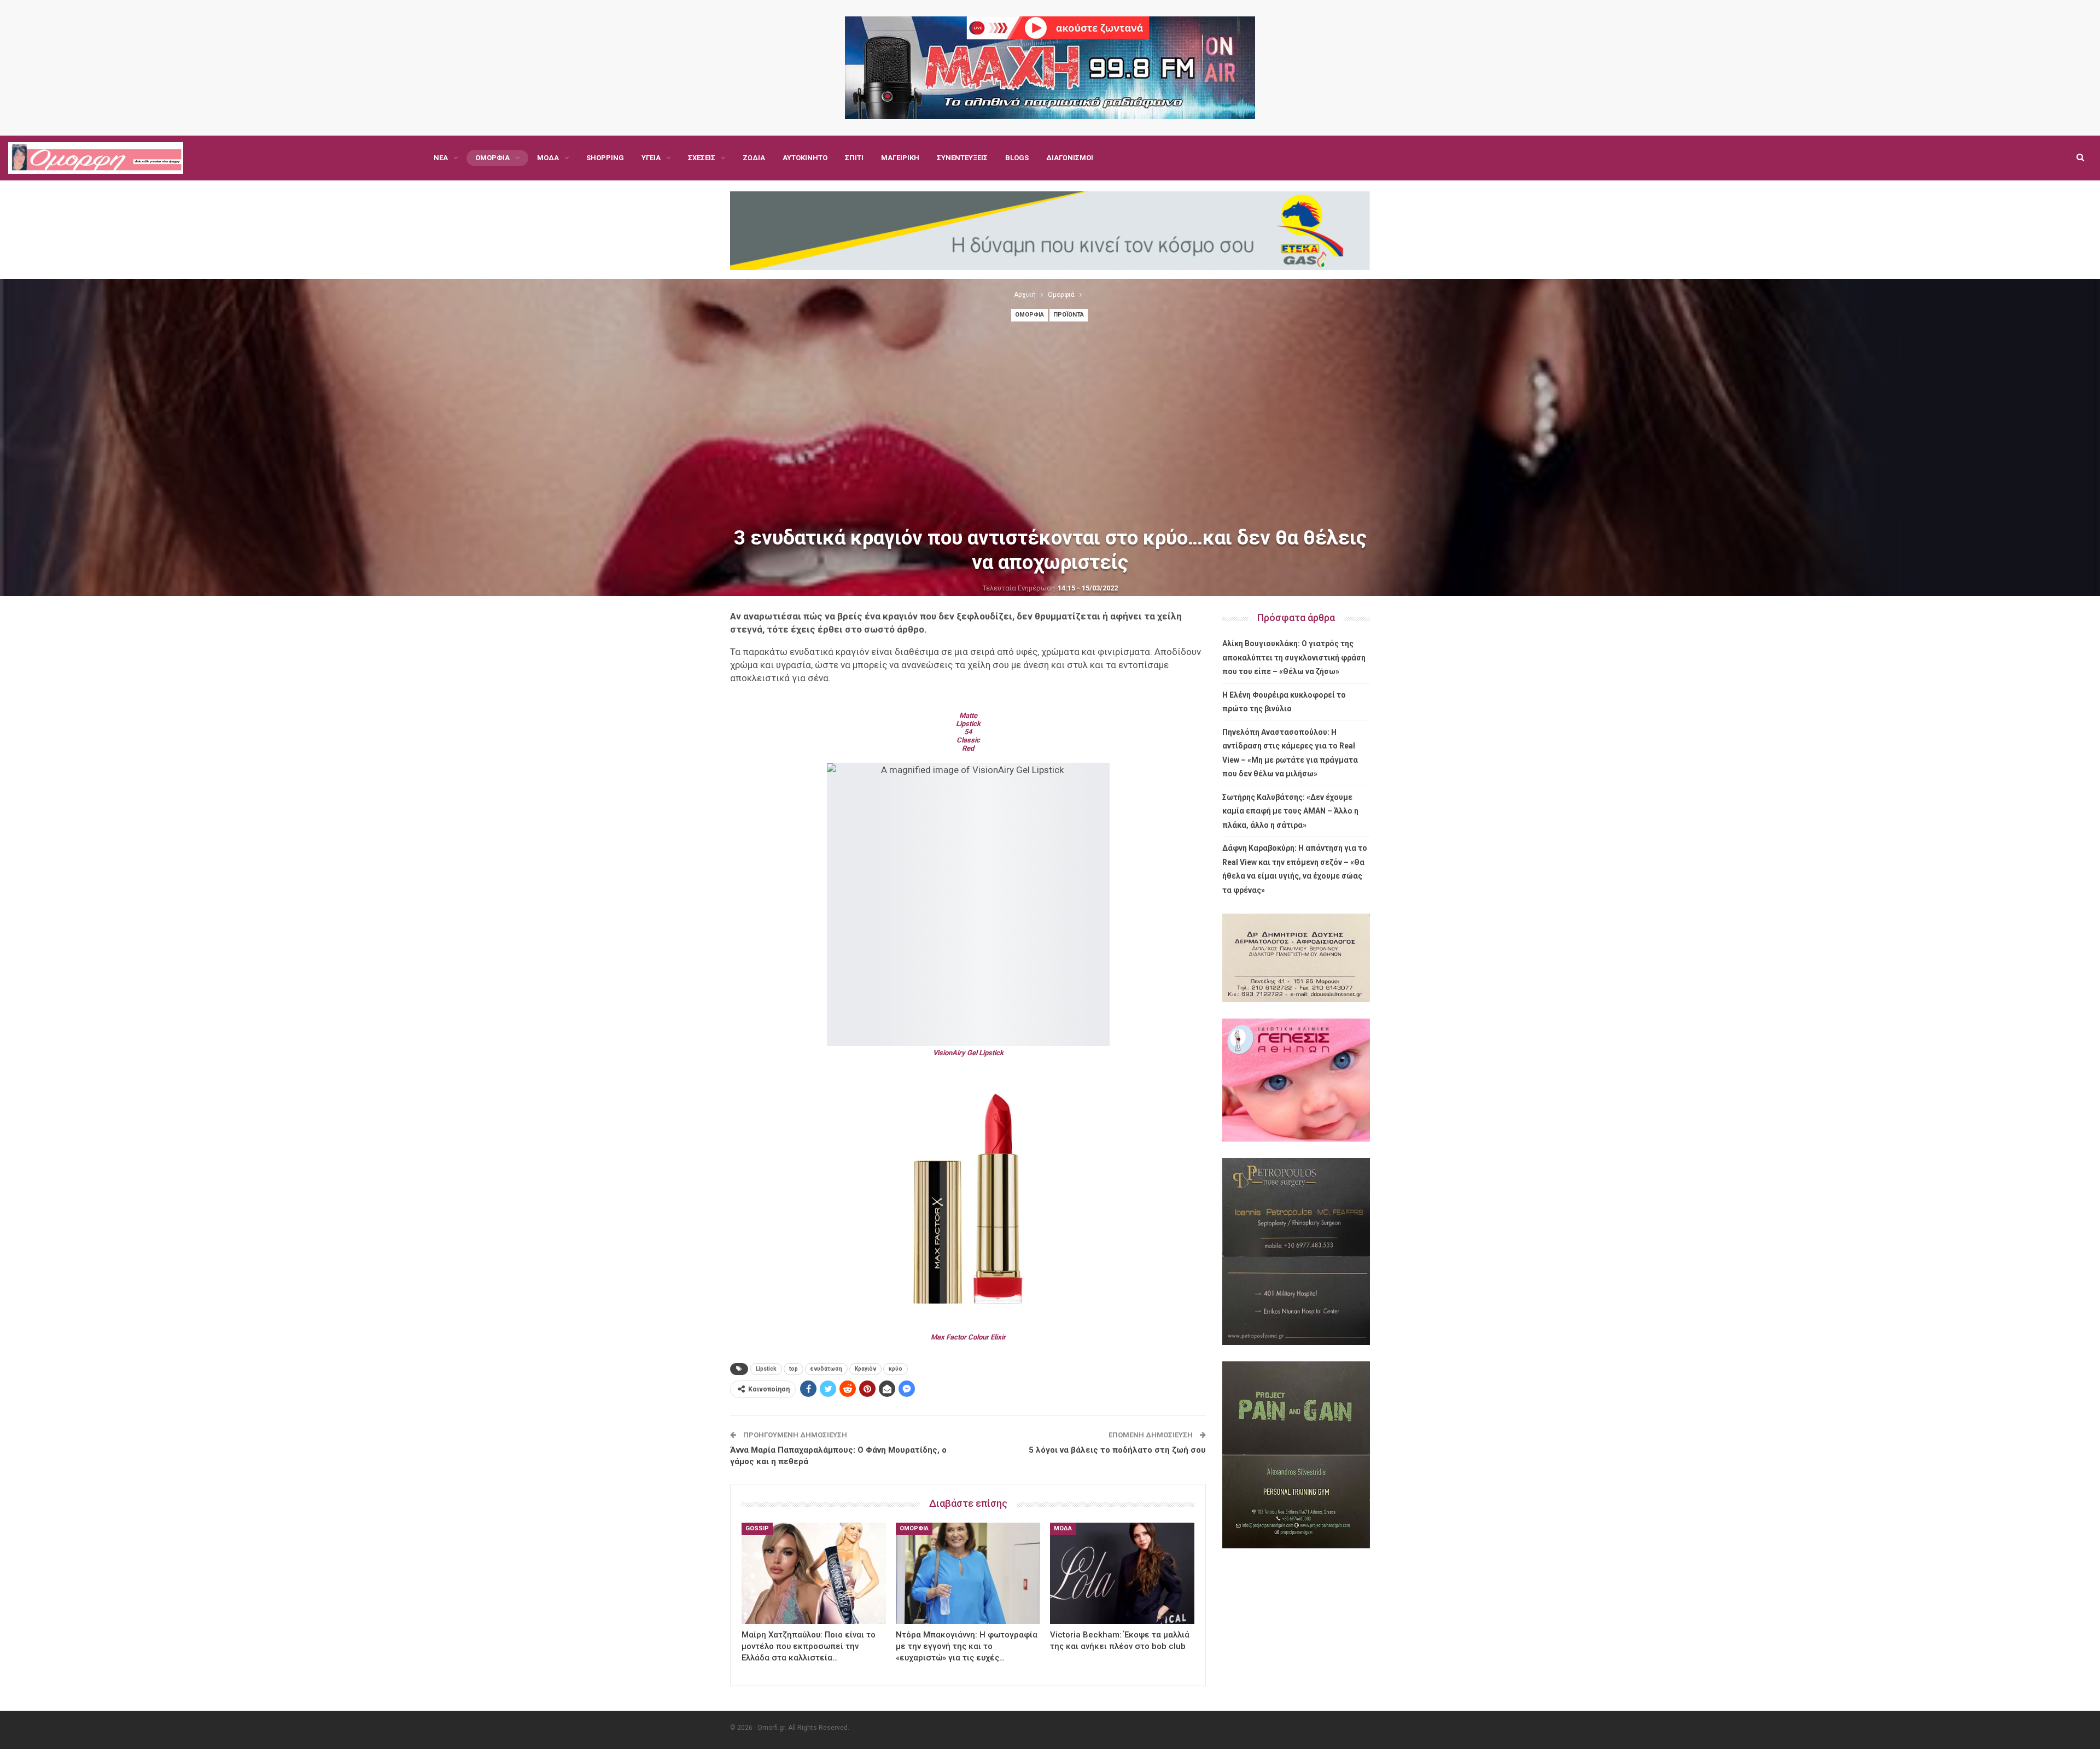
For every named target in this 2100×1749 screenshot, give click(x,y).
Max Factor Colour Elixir (968, 1337)
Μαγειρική (900, 158)
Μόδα (548, 158)
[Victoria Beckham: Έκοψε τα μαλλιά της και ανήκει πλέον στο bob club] (1122, 1573)
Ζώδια (754, 158)
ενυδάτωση (826, 1369)
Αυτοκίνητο (805, 158)
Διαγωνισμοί (1070, 158)
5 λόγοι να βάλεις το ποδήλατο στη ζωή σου (1117, 1450)
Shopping (605, 158)
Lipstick (766, 1369)
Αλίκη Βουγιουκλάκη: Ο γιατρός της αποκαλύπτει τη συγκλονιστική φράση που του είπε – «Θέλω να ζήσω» (1294, 657)
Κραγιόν (865, 1369)
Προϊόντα (1069, 315)
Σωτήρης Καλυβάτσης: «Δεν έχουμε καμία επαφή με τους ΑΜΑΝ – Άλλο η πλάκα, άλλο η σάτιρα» (1290, 811)
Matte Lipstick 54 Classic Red (968, 732)
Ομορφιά (492, 158)
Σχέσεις (702, 158)
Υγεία (651, 158)
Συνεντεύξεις (962, 158)
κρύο (896, 1369)
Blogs (1017, 158)
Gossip (757, 1528)
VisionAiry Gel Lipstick (968, 1053)
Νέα (441, 158)
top (794, 1369)
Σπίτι (854, 158)
